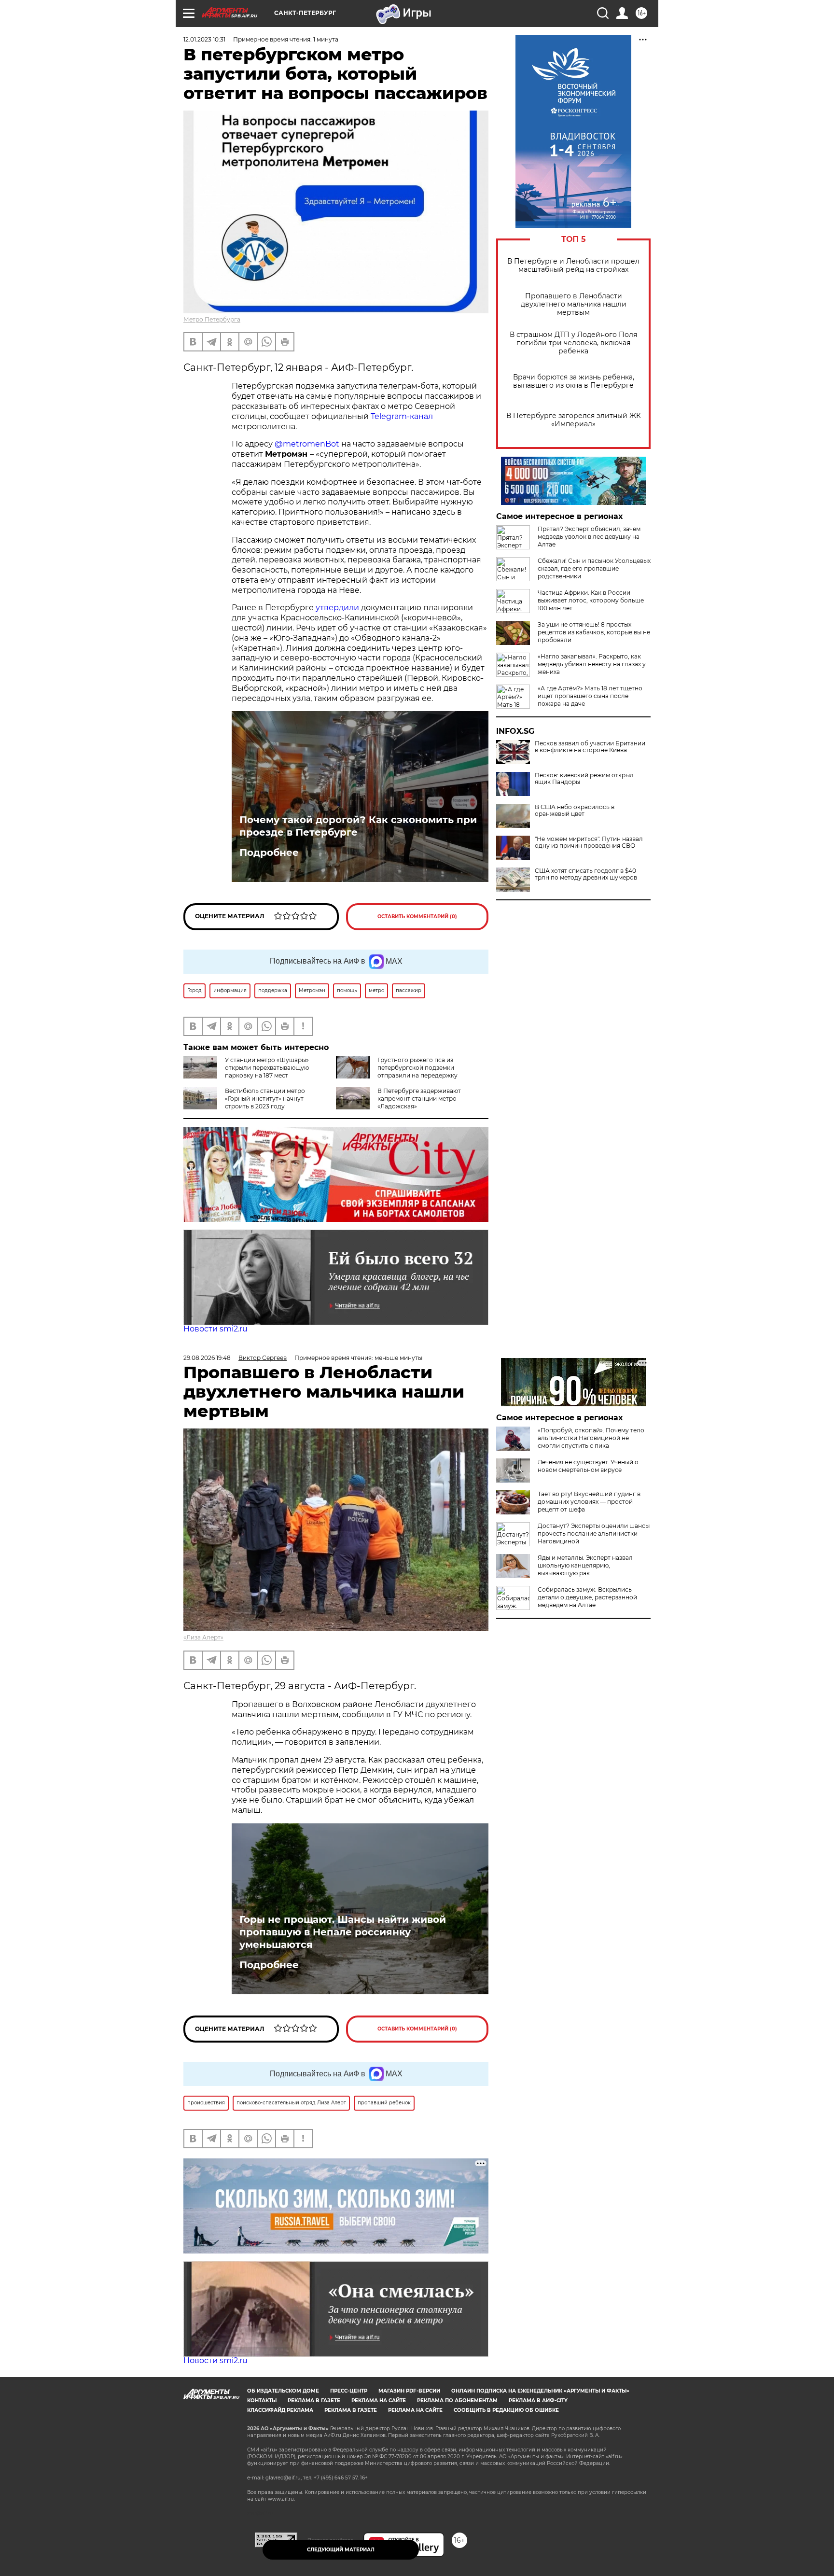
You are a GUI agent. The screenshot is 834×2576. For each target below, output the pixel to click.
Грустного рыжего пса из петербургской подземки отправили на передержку (417, 1068)
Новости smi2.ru (215, 1329)
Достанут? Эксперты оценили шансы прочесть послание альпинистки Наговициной (594, 1533)
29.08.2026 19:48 (207, 1358)
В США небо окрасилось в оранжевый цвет (575, 811)
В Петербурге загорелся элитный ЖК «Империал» (574, 420)
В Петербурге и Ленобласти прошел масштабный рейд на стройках (573, 266)
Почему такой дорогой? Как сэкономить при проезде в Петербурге (358, 826)
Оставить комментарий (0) (417, 917)
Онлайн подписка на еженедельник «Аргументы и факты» (540, 2391)
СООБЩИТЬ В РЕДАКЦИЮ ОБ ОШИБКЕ (506, 2410)
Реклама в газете (314, 2401)
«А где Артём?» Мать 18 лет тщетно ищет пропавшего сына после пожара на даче (590, 696)
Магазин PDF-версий (409, 2391)
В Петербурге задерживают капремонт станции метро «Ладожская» (419, 1099)
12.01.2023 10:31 (204, 39)
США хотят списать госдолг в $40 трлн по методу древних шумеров (586, 874)
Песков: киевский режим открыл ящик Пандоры (584, 779)
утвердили (337, 608)
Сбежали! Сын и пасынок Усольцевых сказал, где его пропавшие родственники (594, 568)
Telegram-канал (402, 416)
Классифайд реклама (280, 2410)
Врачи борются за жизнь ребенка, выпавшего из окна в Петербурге (574, 381)
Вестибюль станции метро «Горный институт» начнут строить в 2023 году (265, 1099)
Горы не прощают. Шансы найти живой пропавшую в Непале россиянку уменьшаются (343, 1932)
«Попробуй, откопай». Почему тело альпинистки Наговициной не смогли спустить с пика (591, 1438)
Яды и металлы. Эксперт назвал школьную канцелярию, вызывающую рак (585, 1565)
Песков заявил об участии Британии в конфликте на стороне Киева (590, 747)
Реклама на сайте (379, 2401)
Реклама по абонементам (457, 2401)
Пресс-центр (349, 2391)
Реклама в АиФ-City (538, 2401)
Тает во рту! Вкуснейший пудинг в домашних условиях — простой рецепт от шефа (589, 1502)
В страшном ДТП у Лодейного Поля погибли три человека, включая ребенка (573, 343)
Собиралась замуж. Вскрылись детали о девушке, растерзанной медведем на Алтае (587, 1597)
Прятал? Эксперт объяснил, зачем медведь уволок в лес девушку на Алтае (589, 537)
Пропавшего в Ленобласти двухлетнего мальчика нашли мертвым (574, 304)
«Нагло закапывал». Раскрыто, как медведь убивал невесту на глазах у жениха (592, 664)
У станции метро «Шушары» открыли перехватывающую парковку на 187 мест (267, 1068)
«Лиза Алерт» (203, 1637)
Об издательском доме (283, 2391)
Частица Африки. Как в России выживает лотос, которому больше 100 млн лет (591, 600)
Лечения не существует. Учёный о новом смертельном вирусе (588, 1466)
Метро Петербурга (212, 319)
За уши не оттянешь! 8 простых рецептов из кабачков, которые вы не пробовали (594, 632)
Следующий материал (341, 2550)
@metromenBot (307, 444)
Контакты (262, 2401)
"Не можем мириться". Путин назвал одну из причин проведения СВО (589, 842)
